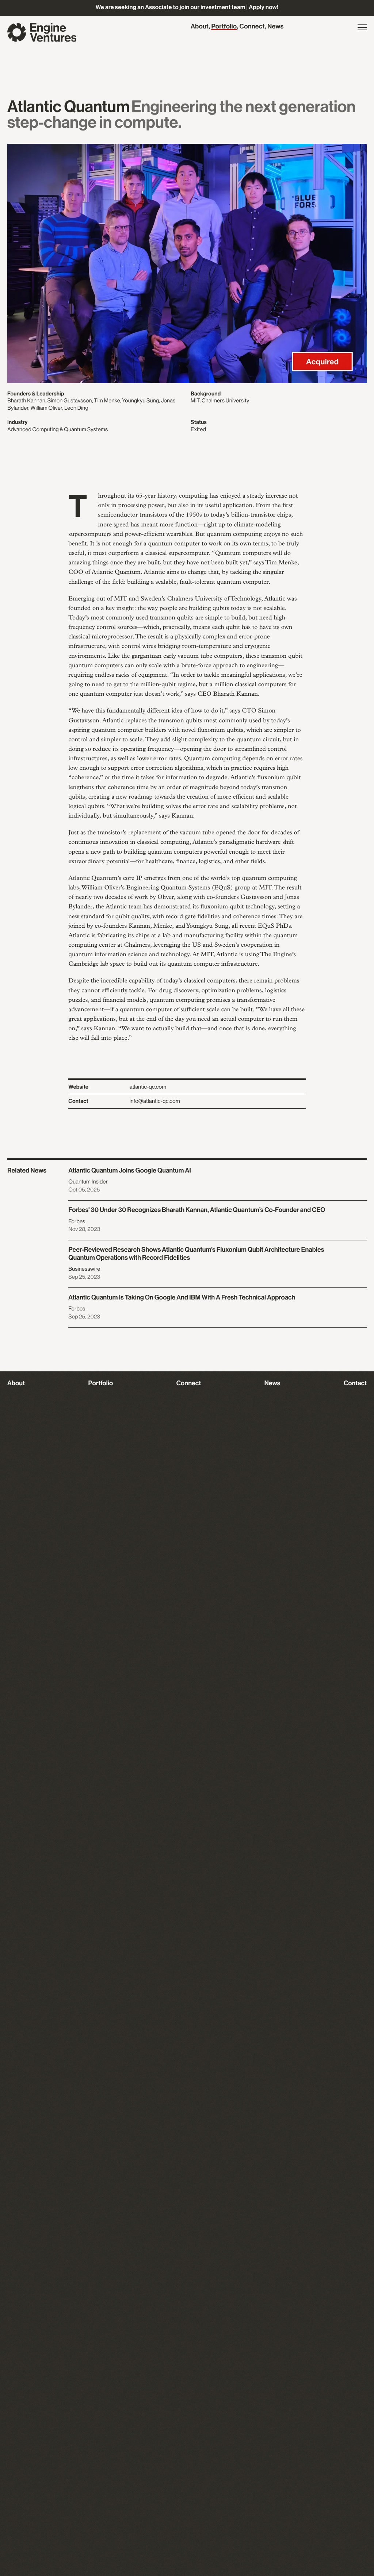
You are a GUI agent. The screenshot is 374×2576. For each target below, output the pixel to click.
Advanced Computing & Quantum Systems (58, 430)
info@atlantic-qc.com (155, 1101)
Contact (355, 1383)
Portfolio (224, 27)
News (276, 27)
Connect (252, 27)
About (200, 27)
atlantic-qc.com (148, 1087)
